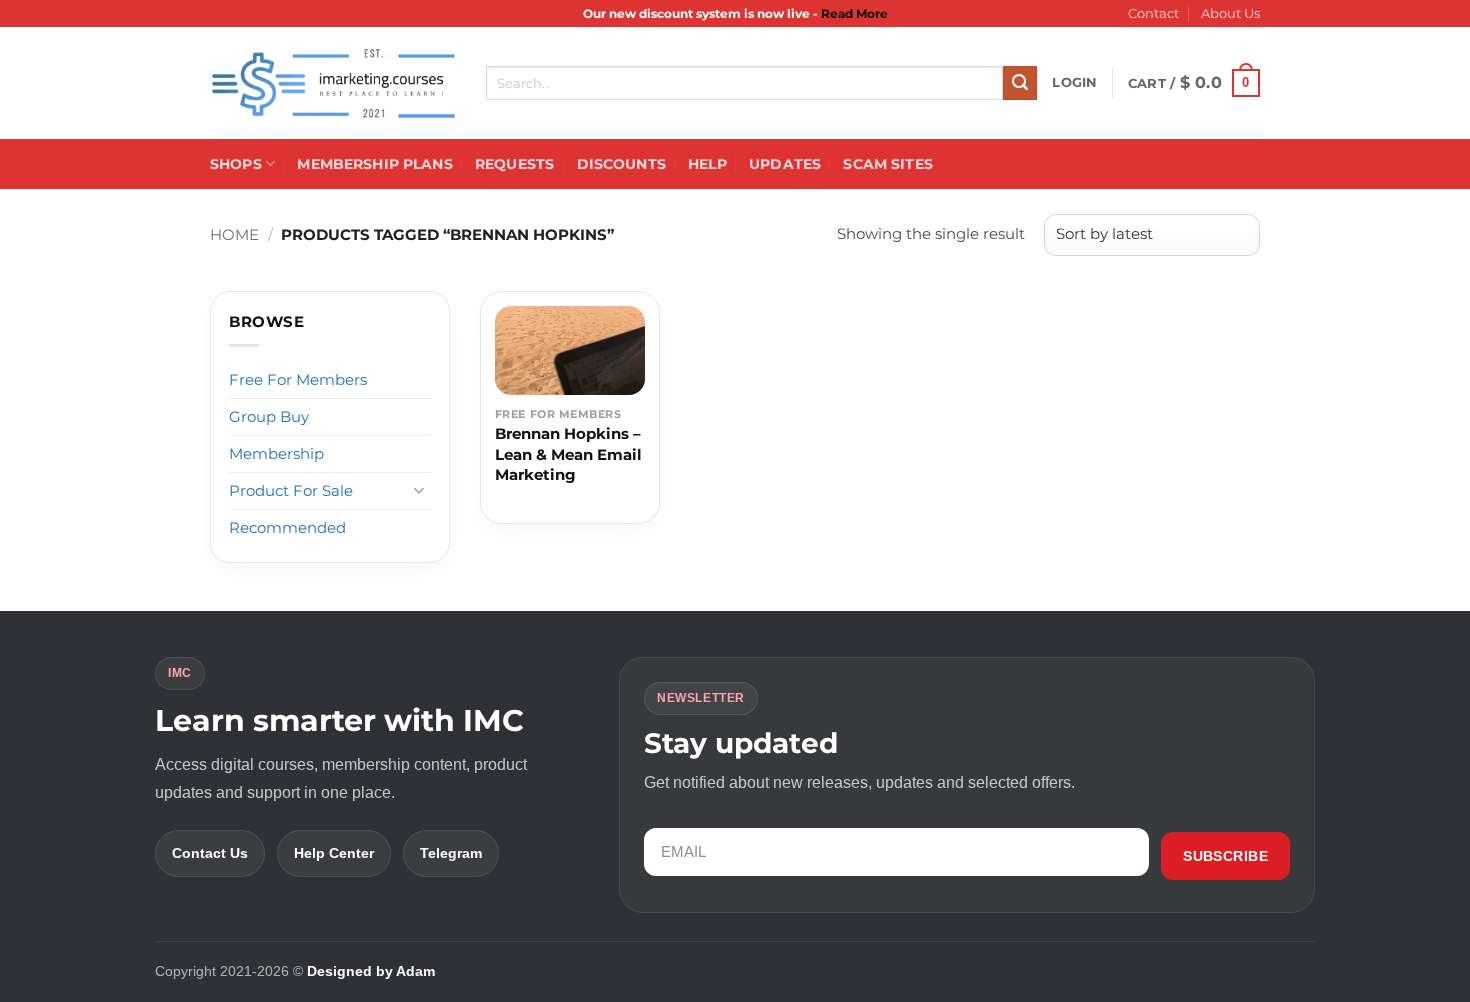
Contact (1153, 13)
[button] (1074, 83)
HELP (707, 164)
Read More (854, 13)
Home (234, 234)
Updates (785, 164)
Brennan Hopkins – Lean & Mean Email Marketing (568, 454)
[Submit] (1020, 83)
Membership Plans (374, 164)
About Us (1230, 13)
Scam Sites (887, 164)
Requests (514, 164)
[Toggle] (419, 490)
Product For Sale (291, 490)
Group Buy (269, 416)
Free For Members (298, 379)
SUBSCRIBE (1225, 856)
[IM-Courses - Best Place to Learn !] (333, 83)
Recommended (287, 527)
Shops (236, 164)
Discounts (621, 164)
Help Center (334, 853)
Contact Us (210, 853)
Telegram (451, 853)
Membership (276, 453)
